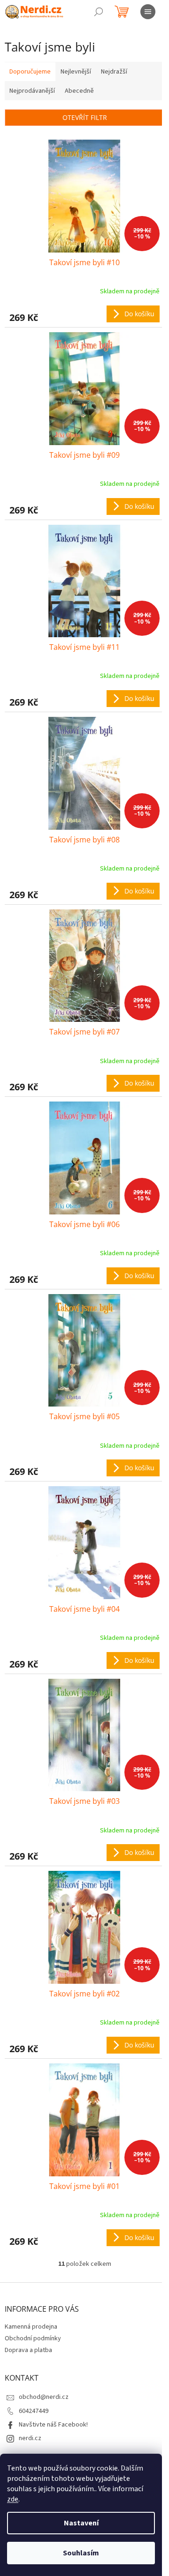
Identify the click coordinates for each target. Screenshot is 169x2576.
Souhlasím (81, 2553)
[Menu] (148, 12)
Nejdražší (114, 72)
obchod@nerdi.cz (44, 2397)
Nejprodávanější (32, 91)
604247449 (34, 2411)
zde (13, 2499)
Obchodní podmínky (33, 2338)
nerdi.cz (30, 2438)
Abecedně (79, 91)
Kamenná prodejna (31, 2327)
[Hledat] (99, 12)
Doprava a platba (28, 2350)
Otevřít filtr (85, 117)
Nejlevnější (76, 72)
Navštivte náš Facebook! (53, 2425)
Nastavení (81, 2523)
